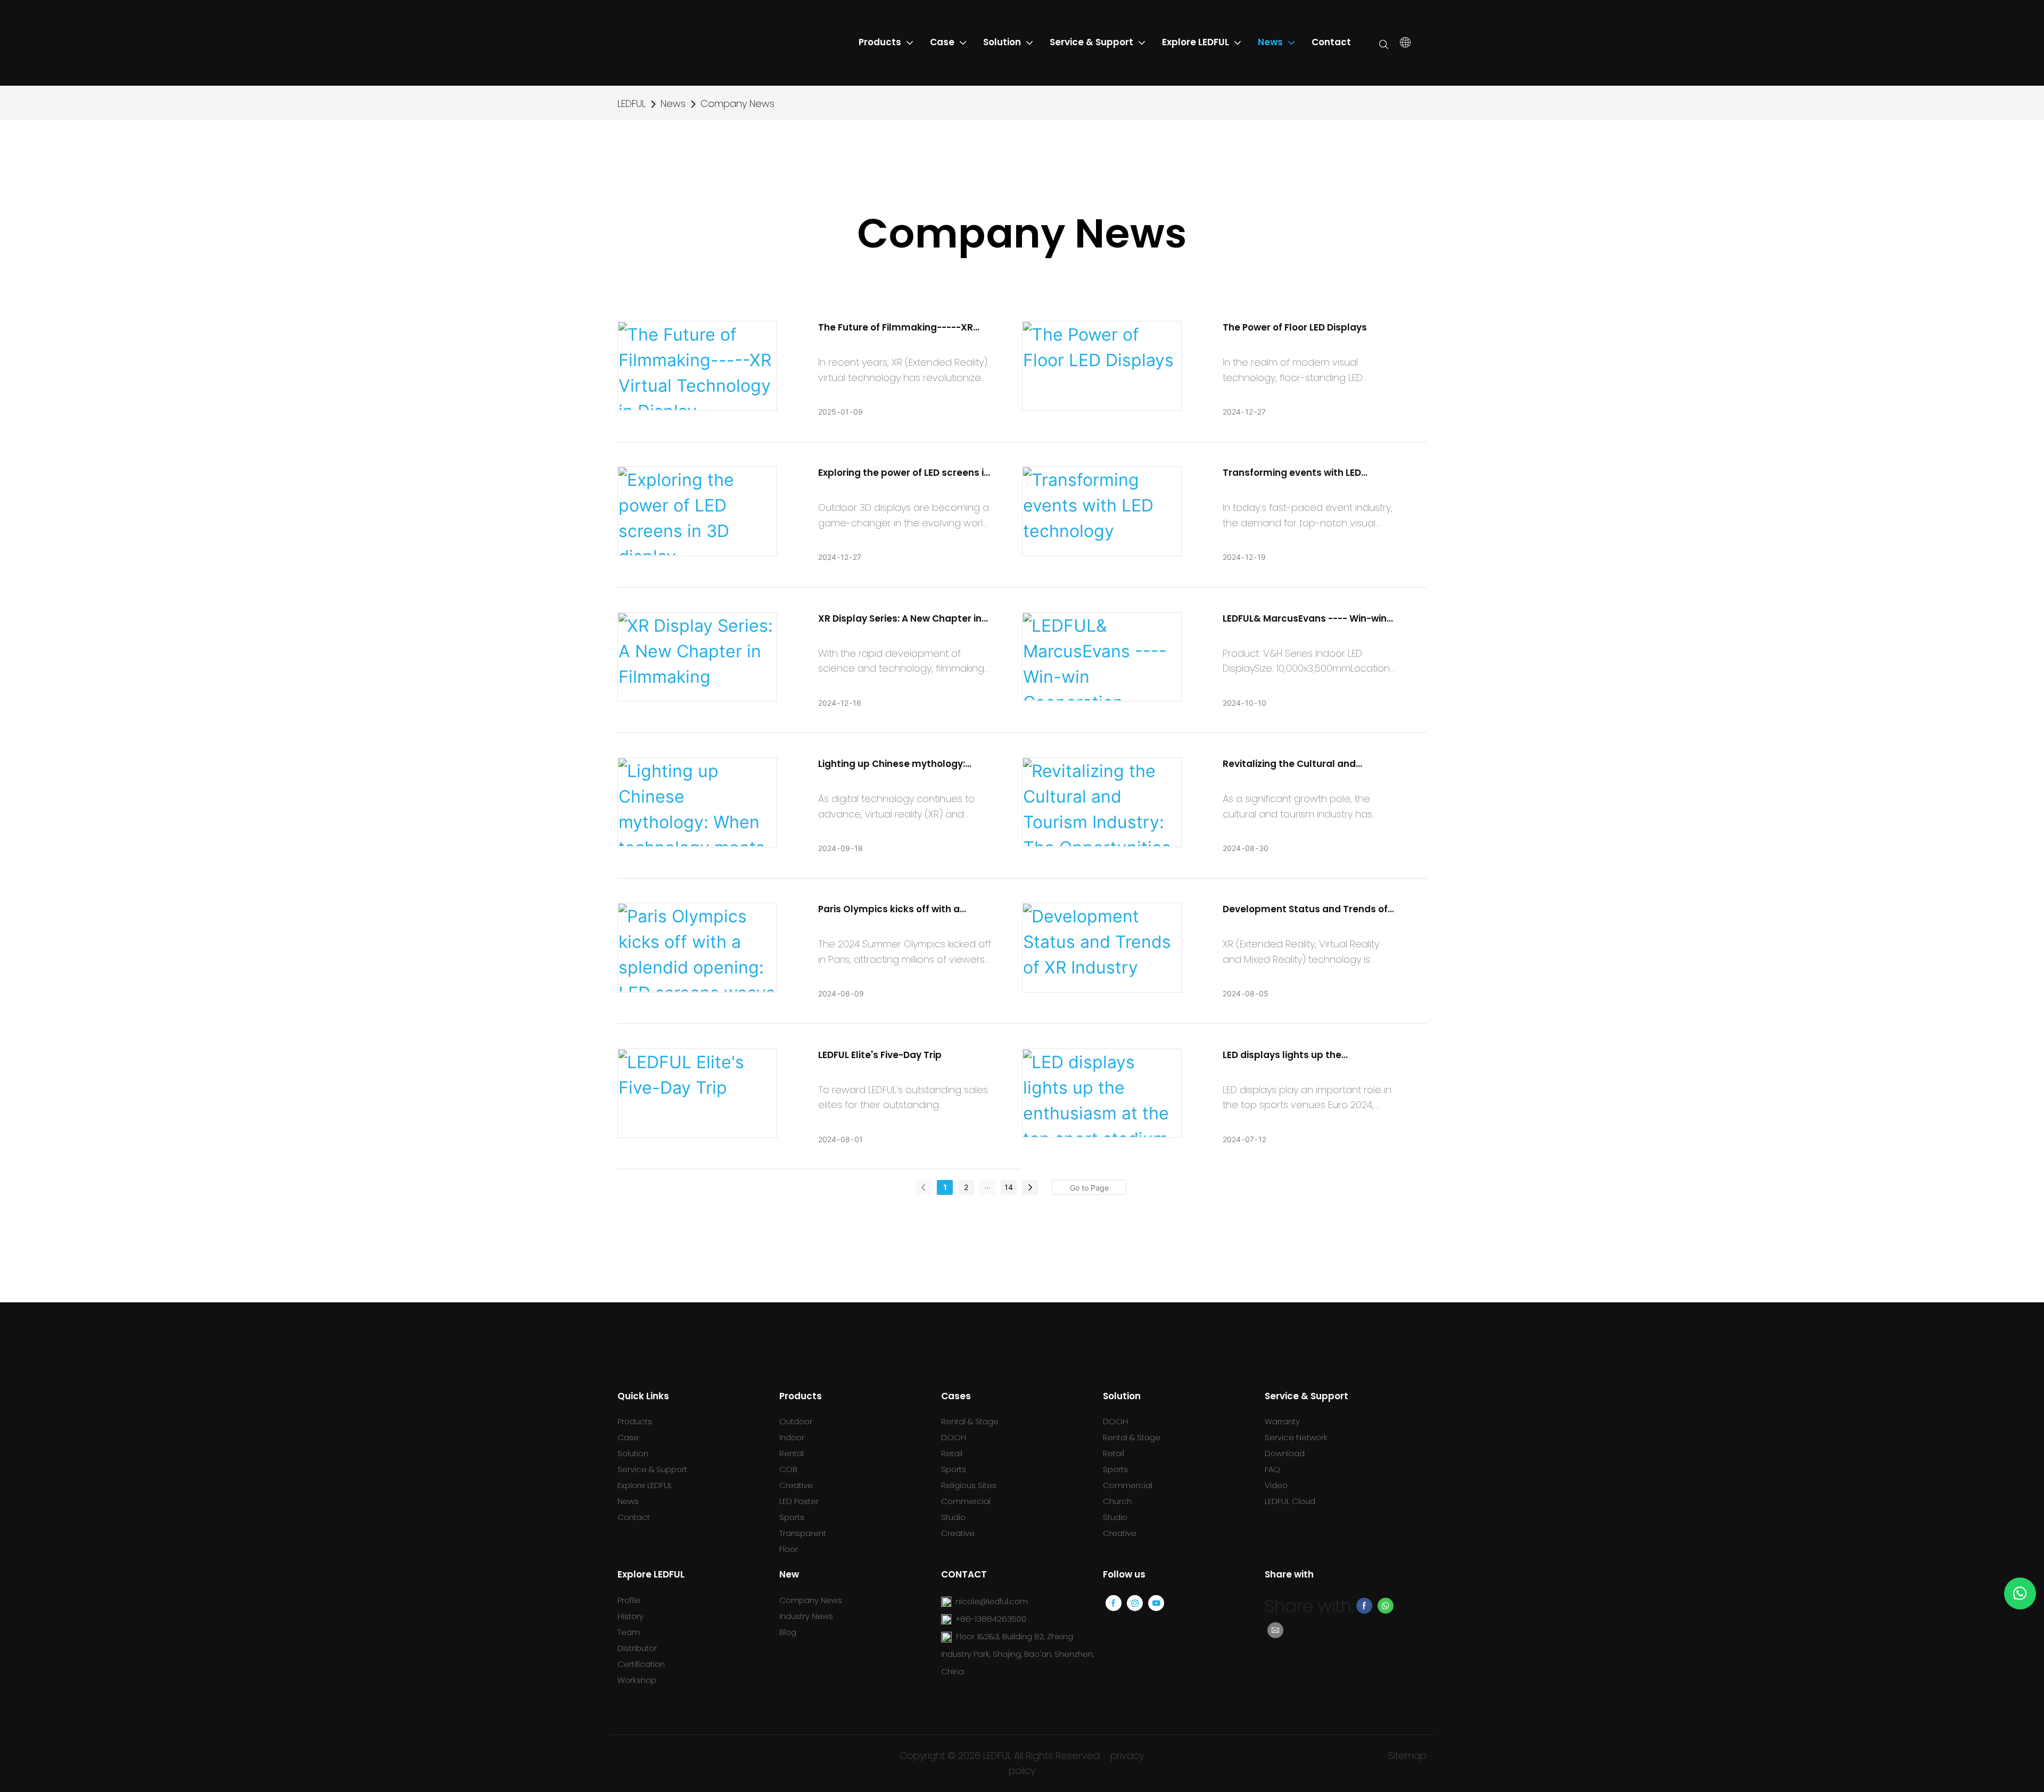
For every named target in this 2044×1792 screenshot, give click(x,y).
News (673, 104)
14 (1009, 1187)
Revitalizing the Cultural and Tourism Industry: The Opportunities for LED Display (1307, 764)
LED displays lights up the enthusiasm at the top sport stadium (1289, 1055)
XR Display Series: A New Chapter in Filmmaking (900, 619)
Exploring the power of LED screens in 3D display (904, 473)
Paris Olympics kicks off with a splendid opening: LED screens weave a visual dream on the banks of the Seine (901, 910)
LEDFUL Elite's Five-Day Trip (880, 1055)
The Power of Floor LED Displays (1295, 327)
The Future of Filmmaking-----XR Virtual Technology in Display (896, 328)
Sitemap (1407, 1756)
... (987, 1186)
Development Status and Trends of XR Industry (1305, 910)
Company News (737, 104)
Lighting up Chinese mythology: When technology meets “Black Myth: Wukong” (892, 764)
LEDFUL (632, 104)
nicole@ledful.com (992, 1601)
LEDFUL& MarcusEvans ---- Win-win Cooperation (1305, 619)
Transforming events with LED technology (1292, 473)
